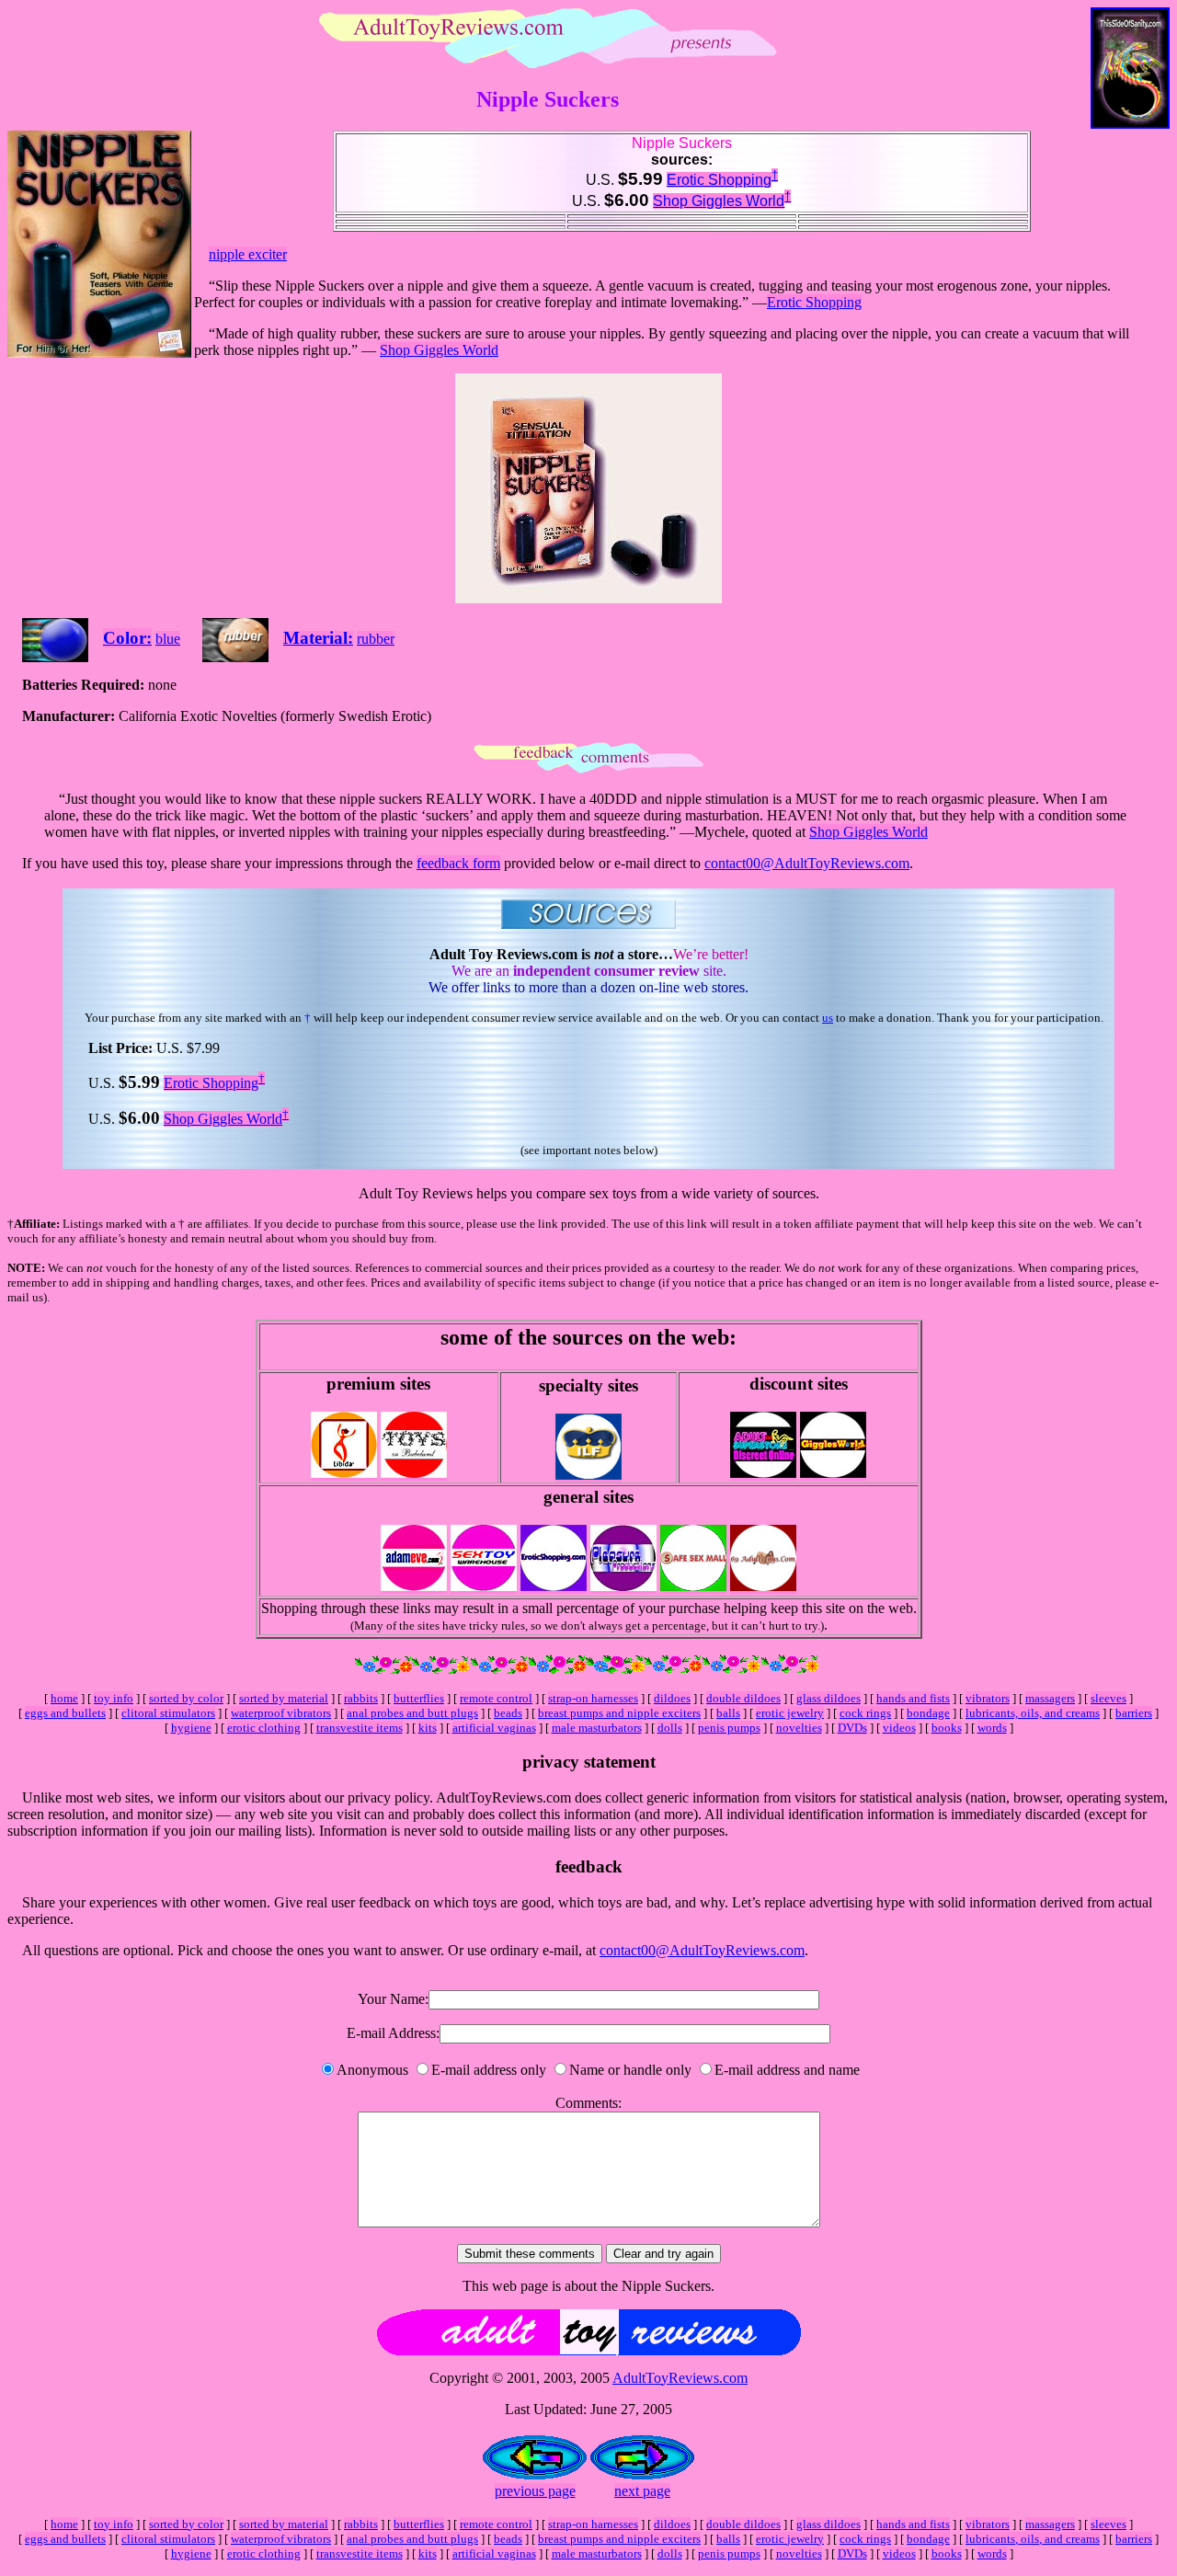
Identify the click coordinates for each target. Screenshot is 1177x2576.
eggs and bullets (65, 1713)
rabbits (361, 1698)
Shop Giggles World (719, 201)
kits (428, 1728)
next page (642, 2491)
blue (168, 639)
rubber (376, 639)
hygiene (191, 1728)
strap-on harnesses (593, 1698)
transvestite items (360, 1728)
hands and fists (913, 1698)
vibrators (988, 1698)
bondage (928, 1713)
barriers (1134, 1713)
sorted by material (284, 1698)
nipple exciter (248, 254)
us (828, 1018)
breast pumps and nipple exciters (619, 1713)
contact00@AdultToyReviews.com (807, 863)
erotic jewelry (790, 1713)
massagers (1050, 1698)
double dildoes (743, 1698)
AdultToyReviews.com (680, 2378)
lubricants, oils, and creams (1033, 1713)
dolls (670, 1728)
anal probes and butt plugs (412, 1713)
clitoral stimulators (168, 1713)
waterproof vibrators (281, 1713)
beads (508, 1713)
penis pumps (729, 1728)
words (992, 1728)
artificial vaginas (494, 1728)
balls (728, 1713)
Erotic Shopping (719, 180)
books (947, 1728)
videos (899, 1728)
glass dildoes (828, 1698)
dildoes (672, 1698)
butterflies (419, 1698)
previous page (535, 2491)
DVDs (852, 1728)
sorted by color (186, 1698)
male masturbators (597, 1728)
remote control (496, 1698)
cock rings (865, 1713)
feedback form (458, 863)
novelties (799, 1728)
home (64, 1698)
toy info (114, 1698)
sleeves (1108, 1698)
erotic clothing (264, 1728)
